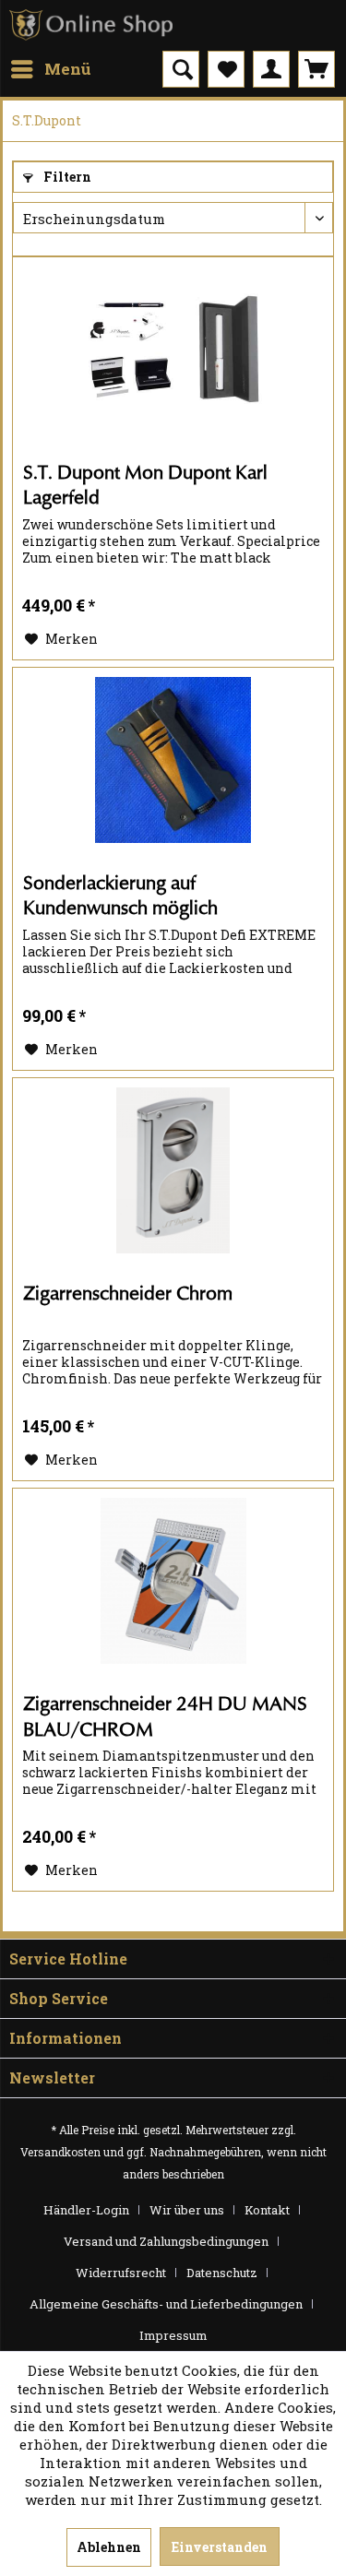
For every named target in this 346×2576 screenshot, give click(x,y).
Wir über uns (187, 2210)
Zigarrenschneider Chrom (128, 1294)
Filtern (66, 177)
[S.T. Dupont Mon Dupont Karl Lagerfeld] (173, 350)
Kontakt (267, 2210)
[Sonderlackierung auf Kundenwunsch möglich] (173, 760)
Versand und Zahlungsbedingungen (166, 2241)
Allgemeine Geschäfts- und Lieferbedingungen (166, 2304)
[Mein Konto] (271, 69)
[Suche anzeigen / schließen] (181, 69)
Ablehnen (109, 2547)
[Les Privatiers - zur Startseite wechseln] (91, 25)
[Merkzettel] (226, 69)
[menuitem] (50, 69)
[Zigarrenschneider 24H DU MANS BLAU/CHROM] (173, 1581)
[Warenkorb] (316, 69)
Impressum (173, 2335)
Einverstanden (220, 2547)
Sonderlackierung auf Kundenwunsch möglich (120, 896)
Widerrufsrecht (121, 2273)
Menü (68, 69)
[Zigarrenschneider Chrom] (173, 1170)
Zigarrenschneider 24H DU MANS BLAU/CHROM (165, 1716)
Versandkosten (60, 2152)
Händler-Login (86, 2210)
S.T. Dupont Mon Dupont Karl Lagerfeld (145, 485)
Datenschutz (222, 2273)
